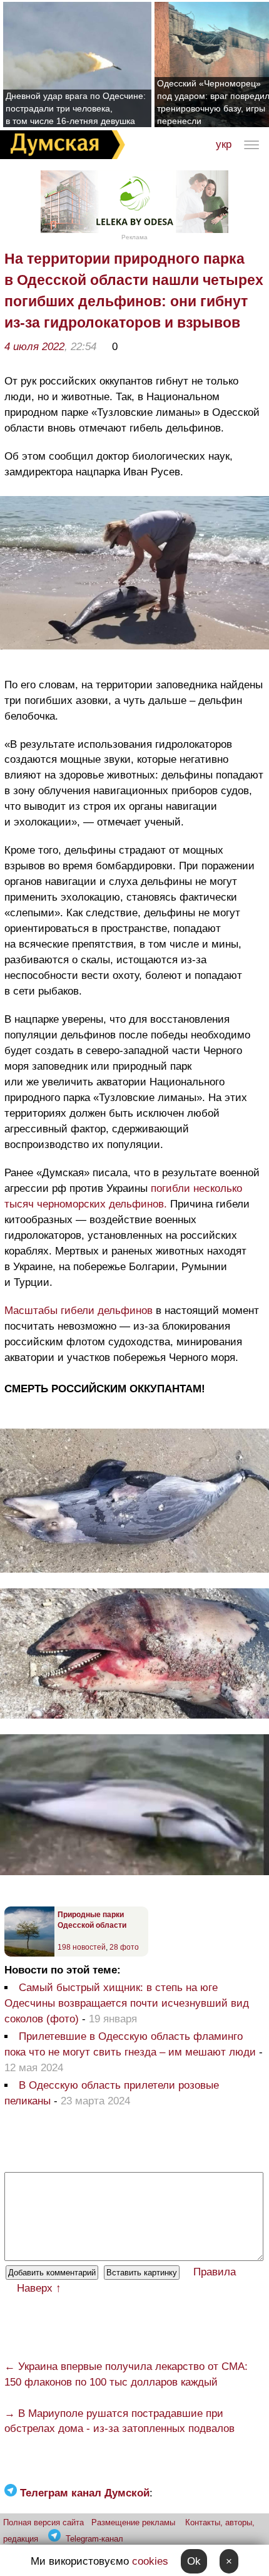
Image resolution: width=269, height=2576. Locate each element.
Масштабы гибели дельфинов (79, 1311)
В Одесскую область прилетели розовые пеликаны (112, 2093)
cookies (150, 2561)
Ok (194, 2561)
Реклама (134, 237)
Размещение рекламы (133, 2522)
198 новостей (82, 1947)
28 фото (124, 1947)
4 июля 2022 (34, 347)
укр (224, 144)
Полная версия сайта (43, 2522)
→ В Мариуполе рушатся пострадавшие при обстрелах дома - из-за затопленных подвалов (119, 2421)
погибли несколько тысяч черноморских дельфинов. (123, 1196)
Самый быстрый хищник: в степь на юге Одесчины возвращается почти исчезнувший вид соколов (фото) (127, 2003)
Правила (215, 2272)
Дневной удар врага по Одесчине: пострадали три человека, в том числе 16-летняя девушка (76, 108)
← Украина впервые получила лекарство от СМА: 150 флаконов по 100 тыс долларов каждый (126, 2374)
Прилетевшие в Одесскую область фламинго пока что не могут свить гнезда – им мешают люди (130, 2044)
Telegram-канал (94, 2539)
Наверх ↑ (39, 2288)
